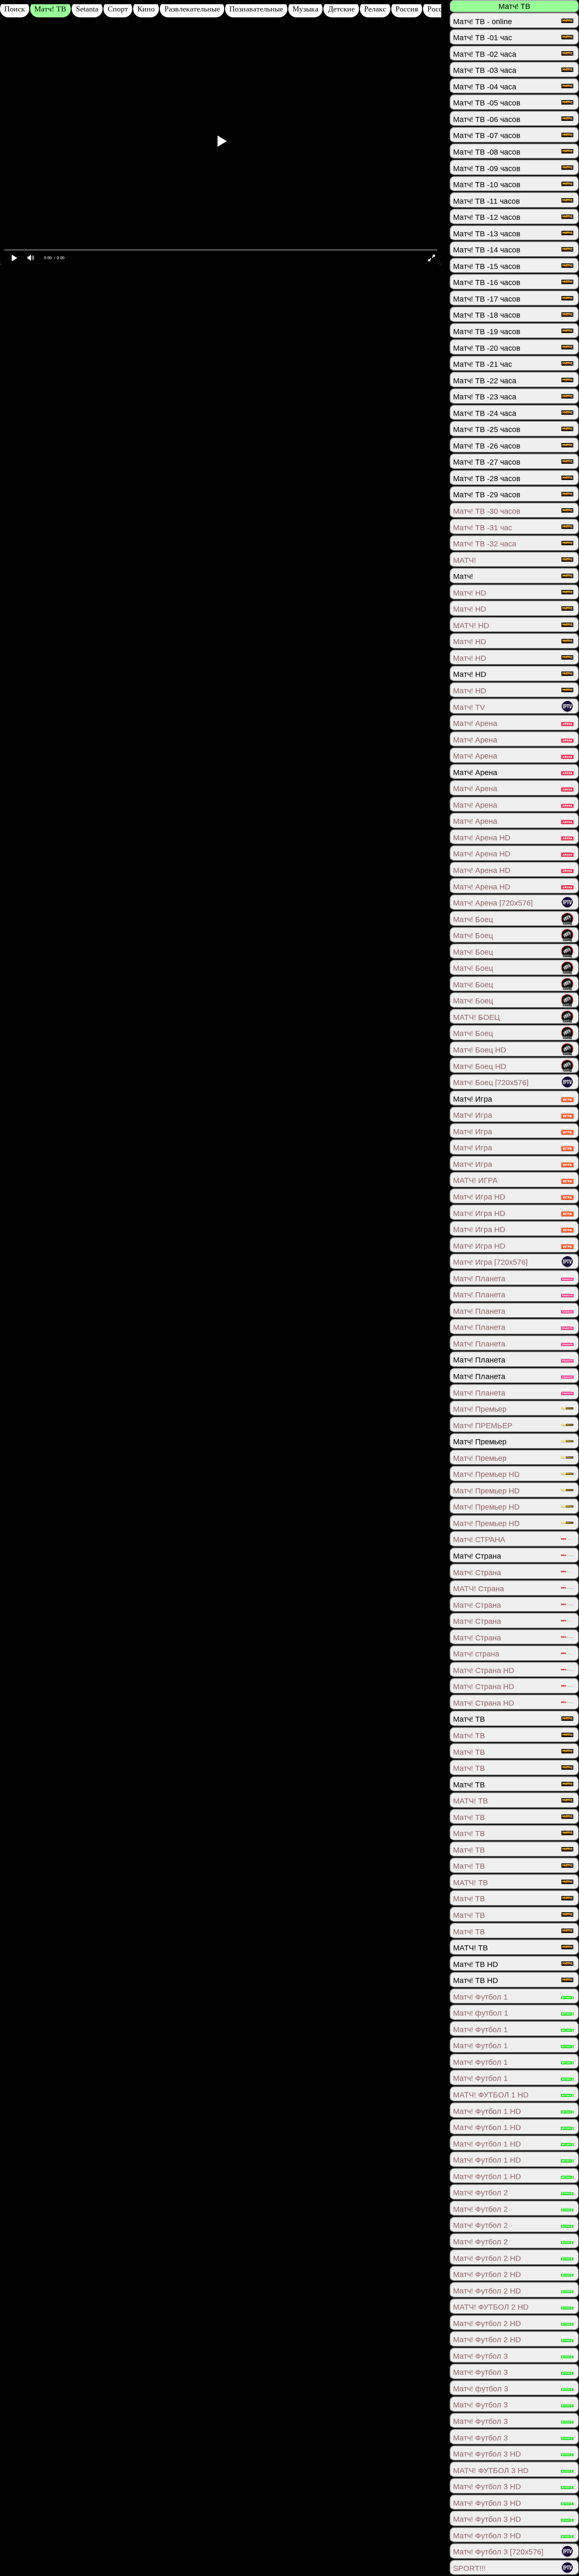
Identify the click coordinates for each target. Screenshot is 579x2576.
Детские (341, 9)
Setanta (87, 9)
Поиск (15, 9)
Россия (407, 9)
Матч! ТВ (50, 9)
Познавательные (256, 9)
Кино (146, 9)
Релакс (375, 9)
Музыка (305, 9)
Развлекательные (192, 9)
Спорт (118, 9)
